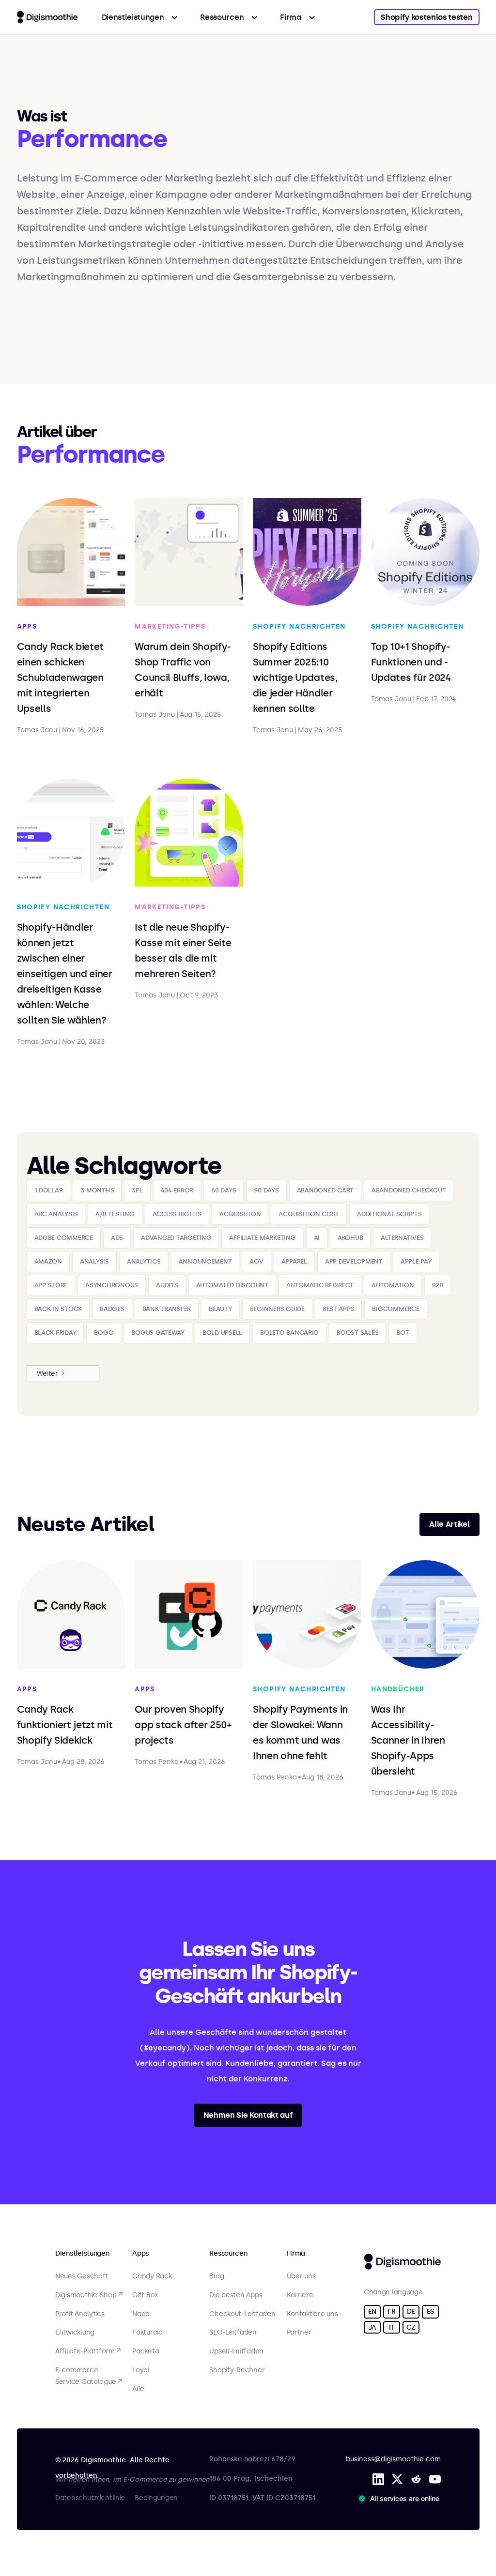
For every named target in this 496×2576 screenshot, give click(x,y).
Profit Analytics (80, 2314)
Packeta (146, 2351)
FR (391, 2312)
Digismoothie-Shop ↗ (89, 2295)
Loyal (141, 2370)
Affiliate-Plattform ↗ (88, 2351)
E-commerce (77, 2370)
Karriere (300, 2295)
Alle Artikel (449, 1524)
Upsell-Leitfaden (236, 2351)
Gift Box (145, 2295)
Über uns (301, 2276)
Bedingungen (156, 2498)
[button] (140, 17)
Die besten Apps (236, 2295)
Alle (138, 2389)
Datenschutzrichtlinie (90, 2498)
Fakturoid (147, 2333)
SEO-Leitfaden (233, 2333)
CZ (411, 2327)
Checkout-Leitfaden (242, 2314)
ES (430, 2312)
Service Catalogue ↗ (89, 2382)
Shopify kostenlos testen (426, 17)
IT (392, 2327)
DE (411, 2312)
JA (372, 2327)
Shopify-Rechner (237, 2370)
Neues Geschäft (82, 2276)
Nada (141, 2314)
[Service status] (401, 2499)
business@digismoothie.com (393, 2459)
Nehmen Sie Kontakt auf (248, 2115)
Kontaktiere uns (312, 2314)
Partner (299, 2333)
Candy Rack (152, 2276)
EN (372, 2312)
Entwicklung (75, 2333)
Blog (217, 2276)
